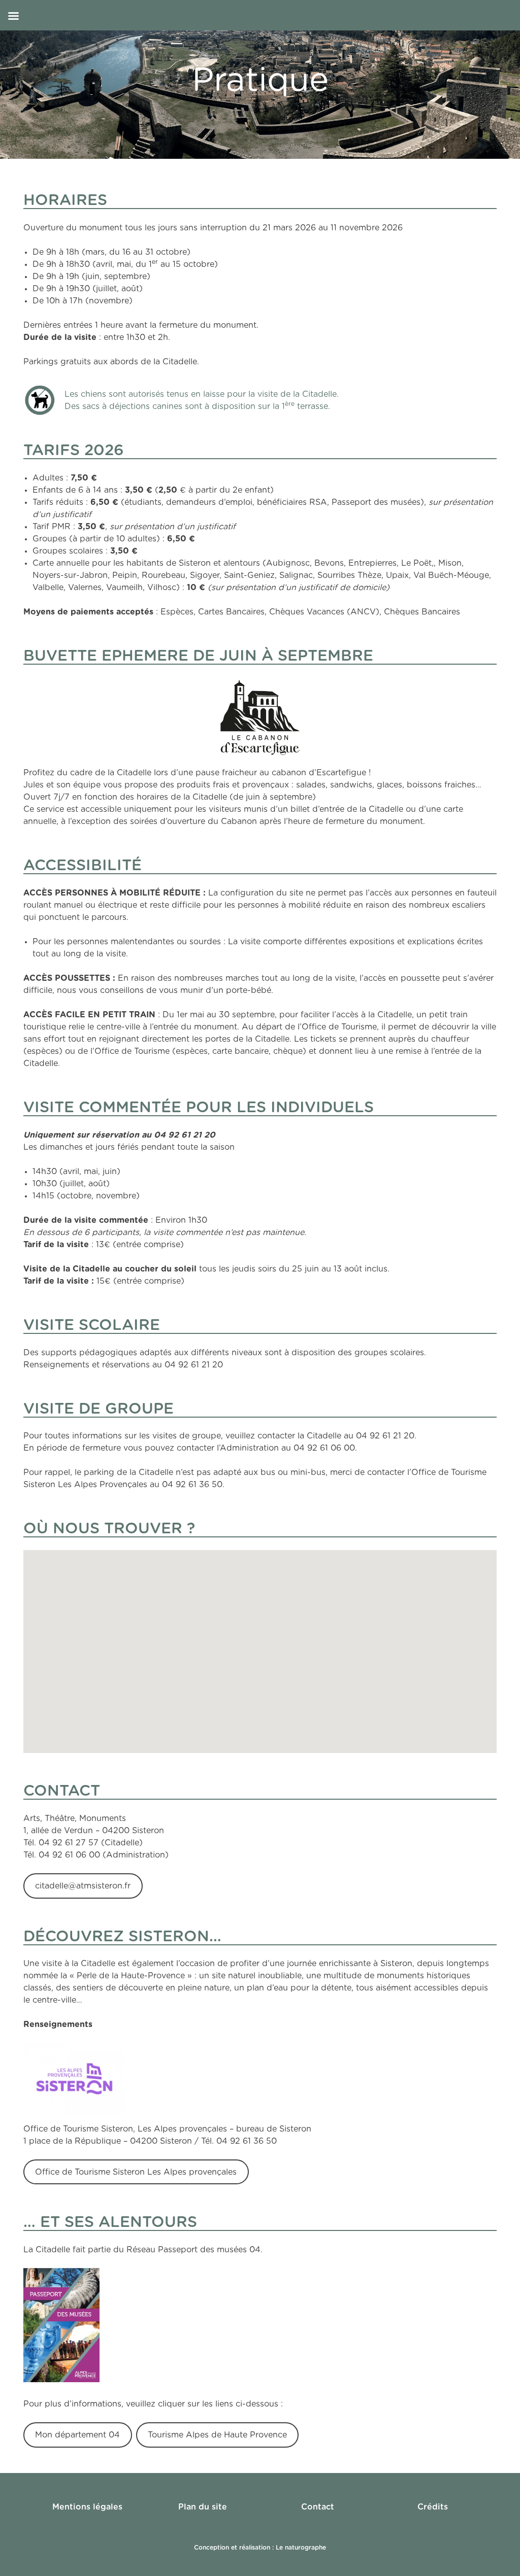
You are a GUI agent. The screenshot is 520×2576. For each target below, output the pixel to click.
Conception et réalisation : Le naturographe (260, 2548)
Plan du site (203, 2507)
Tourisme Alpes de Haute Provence (217, 2435)
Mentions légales (87, 2507)
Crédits (433, 2507)
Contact (318, 2507)
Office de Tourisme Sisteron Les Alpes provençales (136, 2172)
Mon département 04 (77, 2435)
